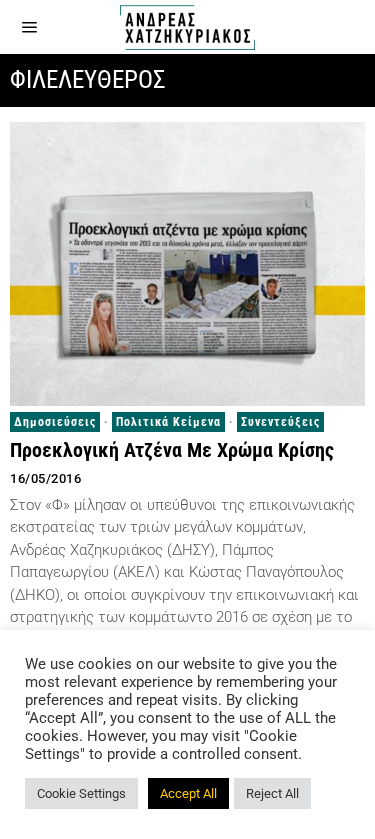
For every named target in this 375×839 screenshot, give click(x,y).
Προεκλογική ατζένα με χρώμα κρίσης (172, 450)
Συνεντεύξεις (280, 422)
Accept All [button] (188, 793)
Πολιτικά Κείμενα (168, 422)
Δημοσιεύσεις (55, 422)
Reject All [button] (272, 793)
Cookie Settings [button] (81, 793)
